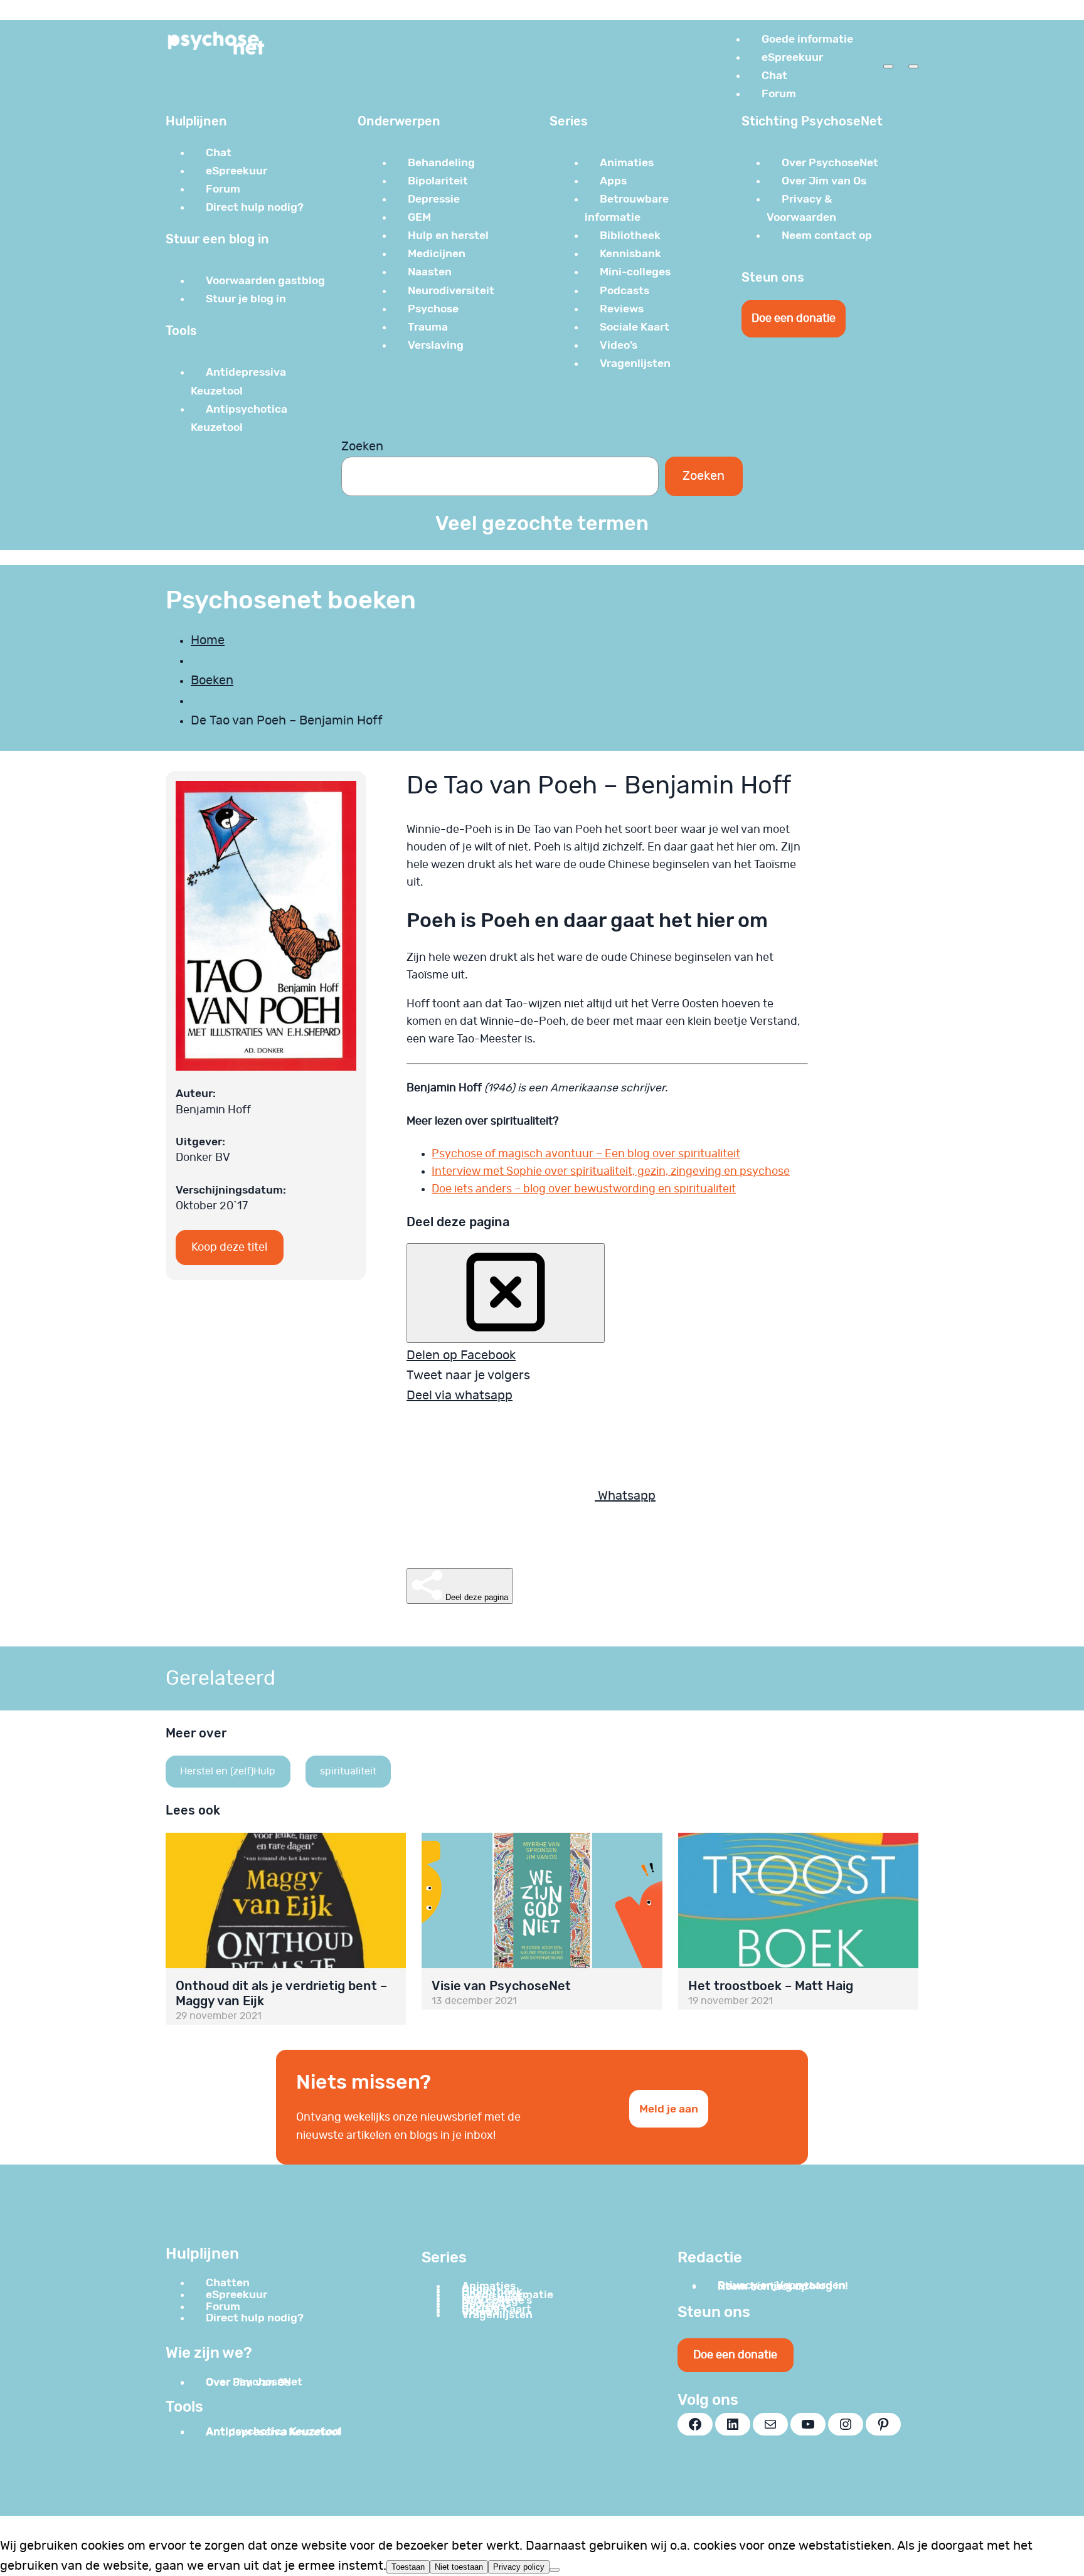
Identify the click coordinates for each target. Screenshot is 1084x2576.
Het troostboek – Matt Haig (771, 1986)
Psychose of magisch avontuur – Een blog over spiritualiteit (586, 1154)
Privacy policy (519, 2567)
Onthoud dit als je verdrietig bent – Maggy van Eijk (281, 1993)
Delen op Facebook (461, 1355)
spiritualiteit (348, 1771)
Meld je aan (669, 2109)
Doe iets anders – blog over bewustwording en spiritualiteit (584, 1189)
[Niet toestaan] (555, 2570)
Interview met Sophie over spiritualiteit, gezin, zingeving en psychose (611, 1172)
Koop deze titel (229, 1248)
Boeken (212, 681)
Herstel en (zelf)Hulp (228, 1771)
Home (208, 640)
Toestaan (408, 2567)
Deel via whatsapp (460, 1396)
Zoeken (362, 447)
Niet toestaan (459, 2567)
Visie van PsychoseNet (501, 1986)
